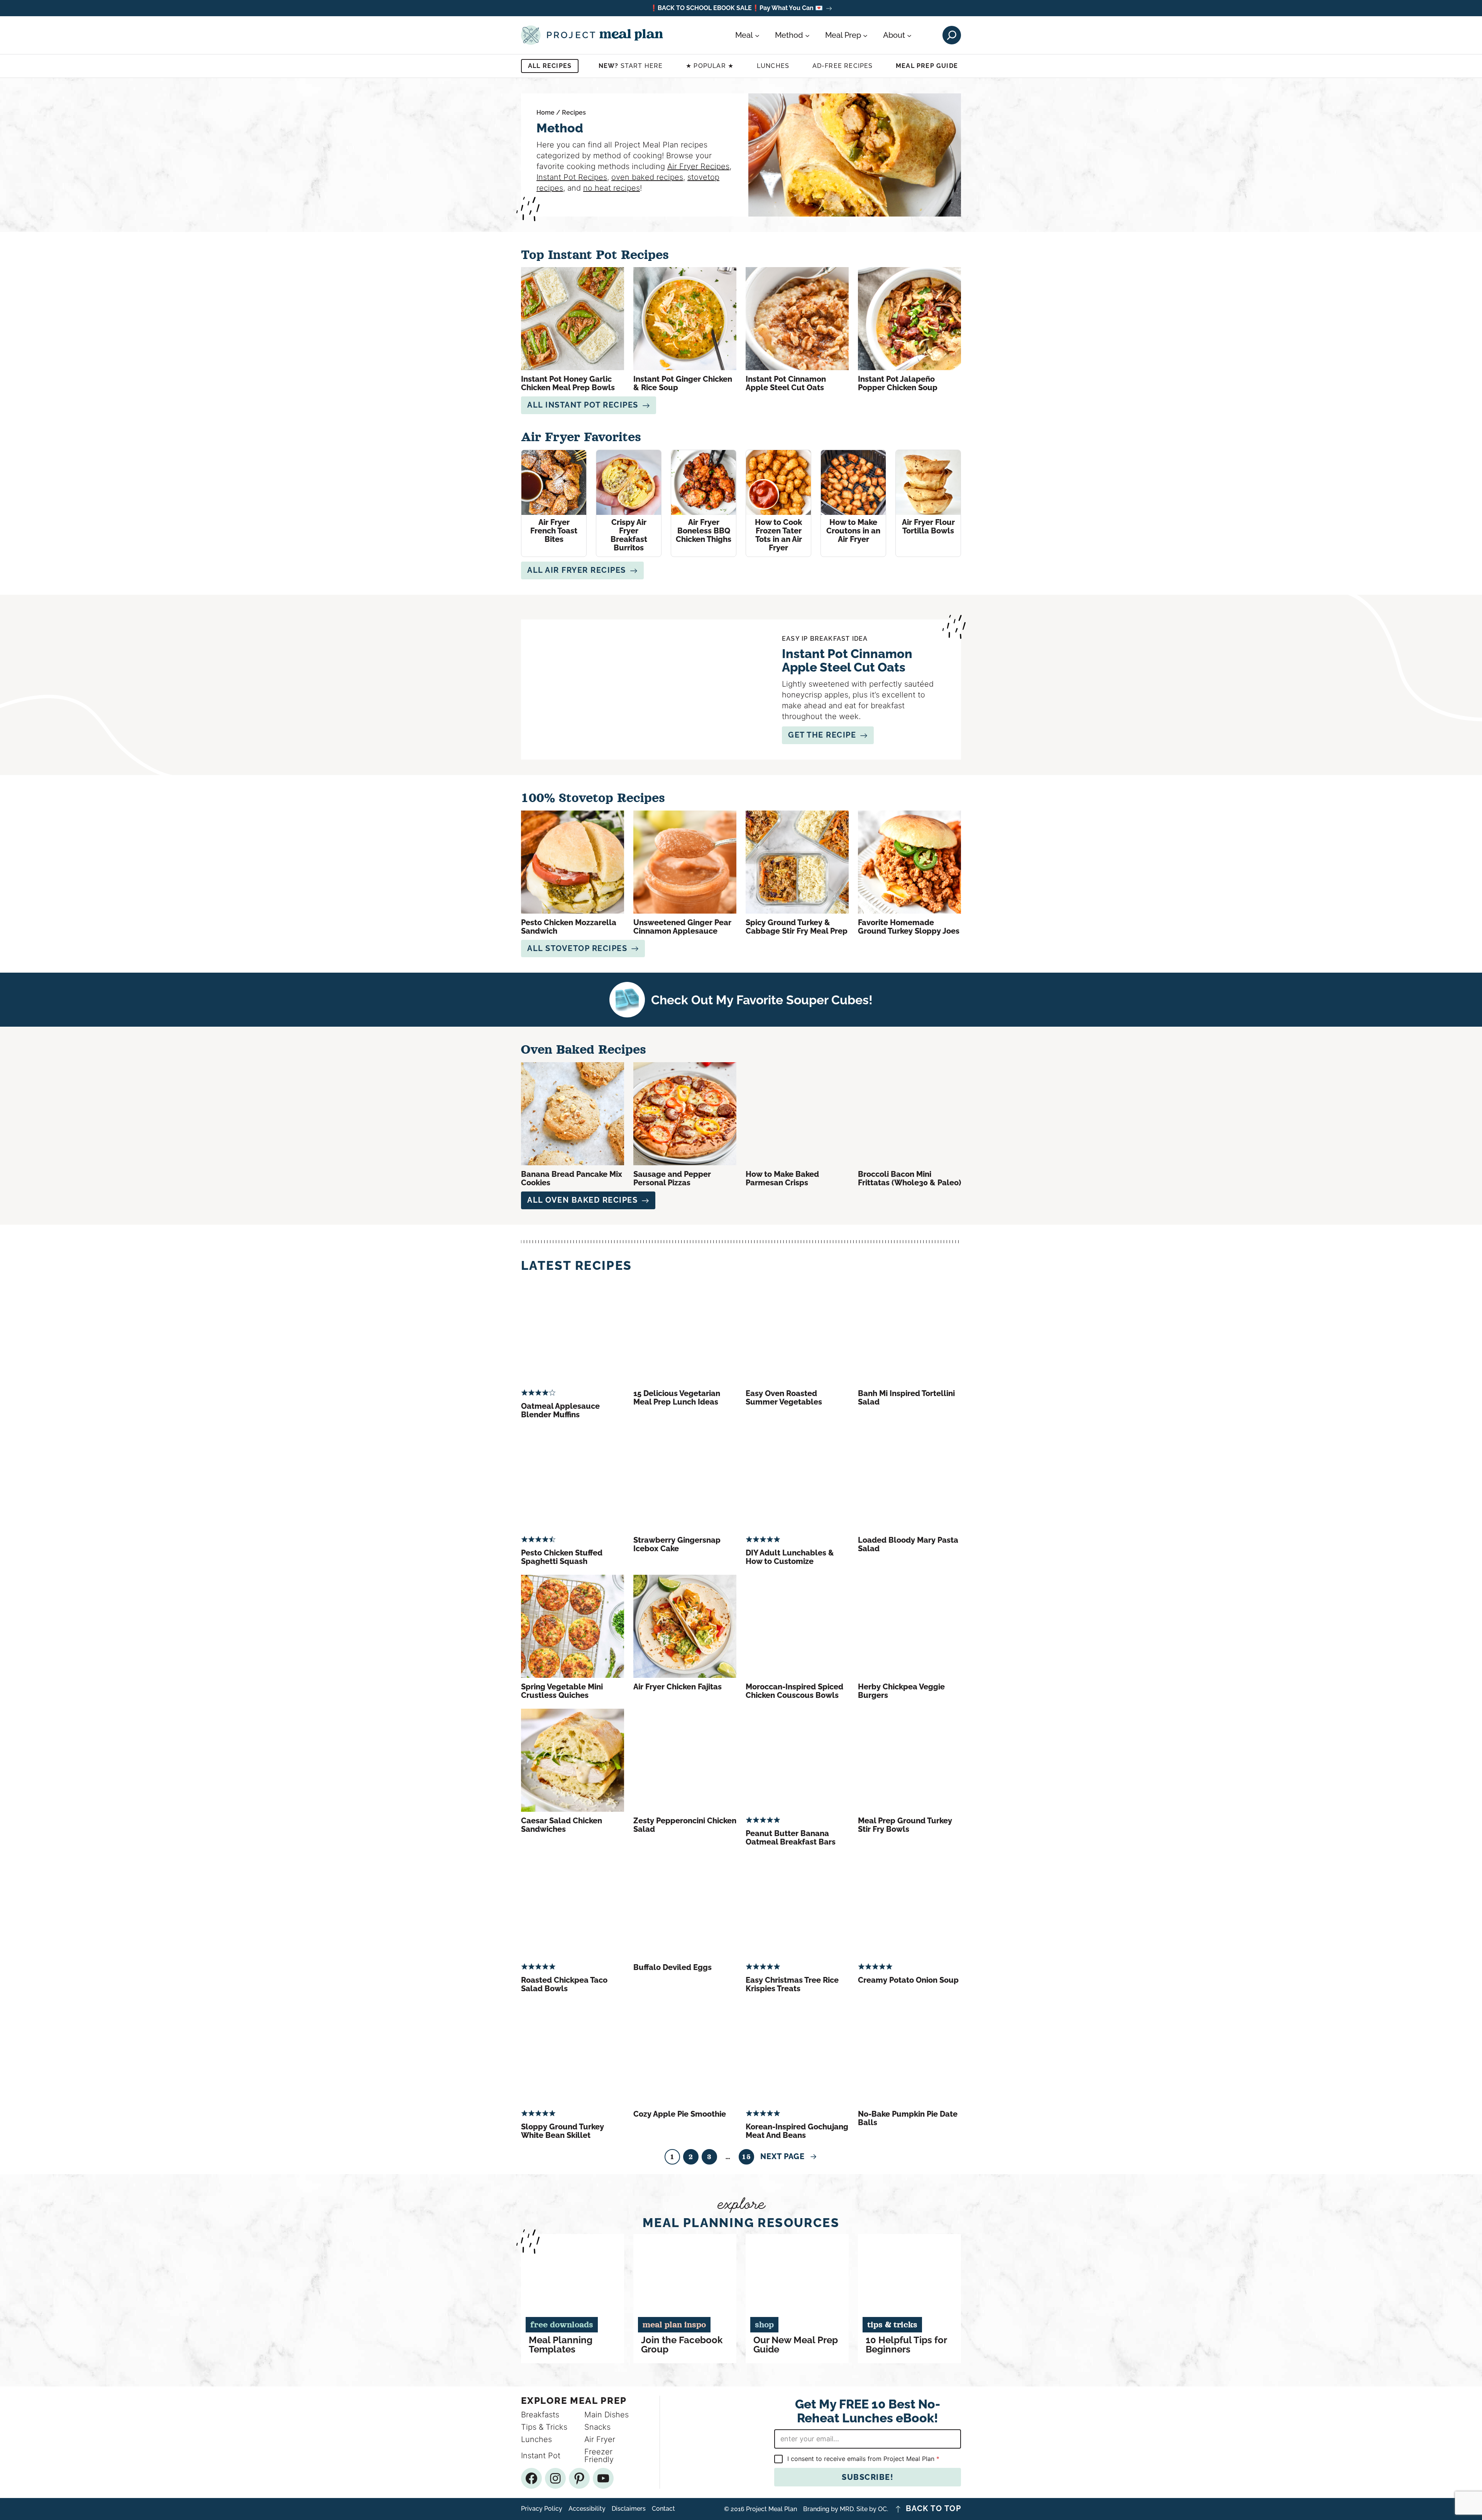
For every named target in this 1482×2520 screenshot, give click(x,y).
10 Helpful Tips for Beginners (906, 2345)
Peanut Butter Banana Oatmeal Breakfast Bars (791, 1838)
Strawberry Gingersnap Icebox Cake (677, 1544)
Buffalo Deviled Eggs (672, 1967)
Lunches (773, 66)
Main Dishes (607, 2415)
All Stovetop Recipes (577, 948)
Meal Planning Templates (561, 2345)
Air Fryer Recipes (698, 166)
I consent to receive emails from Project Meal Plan (863, 2459)
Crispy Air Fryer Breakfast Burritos (629, 535)
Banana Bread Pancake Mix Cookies (572, 1178)
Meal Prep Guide (927, 66)
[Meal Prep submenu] (865, 35)
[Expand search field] (952, 35)
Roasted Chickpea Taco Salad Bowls (564, 1984)
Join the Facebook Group (682, 2345)
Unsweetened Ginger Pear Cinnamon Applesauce (682, 927)
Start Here (631, 66)
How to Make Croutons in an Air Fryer (853, 531)
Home (546, 113)
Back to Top (934, 2509)
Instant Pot (541, 2456)
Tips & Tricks (544, 2427)
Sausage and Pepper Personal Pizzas (672, 1178)
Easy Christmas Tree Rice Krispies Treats (792, 1984)
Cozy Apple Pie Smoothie (680, 2114)
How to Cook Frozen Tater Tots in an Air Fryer (778, 535)
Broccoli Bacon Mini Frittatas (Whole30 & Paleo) (909, 1178)
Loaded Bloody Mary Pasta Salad (908, 1544)
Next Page (789, 2156)
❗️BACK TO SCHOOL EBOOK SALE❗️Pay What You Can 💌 (736, 8)
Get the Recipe (822, 735)
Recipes (574, 113)
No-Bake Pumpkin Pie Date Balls (908, 2118)
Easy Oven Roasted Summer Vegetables (784, 1398)
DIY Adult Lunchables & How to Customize (790, 1557)
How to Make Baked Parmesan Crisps (782, 1178)
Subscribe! (868, 2477)
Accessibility (587, 2509)
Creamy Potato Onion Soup (908, 1980)
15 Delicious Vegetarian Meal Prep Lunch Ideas (677, 1398)
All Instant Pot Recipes (583, 405)
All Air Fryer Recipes (577, 570)
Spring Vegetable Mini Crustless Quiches (562, 1691)
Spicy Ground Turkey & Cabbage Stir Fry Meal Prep (797, 927)
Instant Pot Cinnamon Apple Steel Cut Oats (786, 383)
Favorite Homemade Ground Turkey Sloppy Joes (909, 927)
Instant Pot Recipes (572, 177)
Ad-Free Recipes (843, 66)
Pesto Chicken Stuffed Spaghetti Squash (562, 1557)
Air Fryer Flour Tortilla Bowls (928, 526)
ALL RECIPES (550, 66)
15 (746, 2157)
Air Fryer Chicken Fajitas (678, 1687)
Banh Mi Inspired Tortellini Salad (906, 1398)
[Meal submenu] (757, 35)
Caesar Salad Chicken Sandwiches (562, 1825)
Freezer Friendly (599, 2456)
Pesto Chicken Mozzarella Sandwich (569, 927)
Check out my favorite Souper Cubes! (762, 1000)
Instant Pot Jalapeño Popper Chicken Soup (898, 383)
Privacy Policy (542, 2509)
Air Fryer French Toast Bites (554, 531)
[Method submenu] (807, 35)
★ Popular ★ (710, 66)
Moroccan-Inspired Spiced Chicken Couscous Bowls (794, 1691)
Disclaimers (629, 2509)
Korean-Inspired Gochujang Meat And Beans (797, 2131)
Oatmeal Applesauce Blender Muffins (560, 1410)
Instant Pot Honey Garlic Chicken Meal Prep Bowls (568, 383)
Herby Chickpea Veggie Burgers (901, 1691)
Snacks (597, 2427)
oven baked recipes (647, 177)
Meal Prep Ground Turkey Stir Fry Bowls (905, 1825)
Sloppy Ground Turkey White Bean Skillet (563, 2131)
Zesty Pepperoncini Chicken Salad (685, 1825)
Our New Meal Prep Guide (796, 2345)
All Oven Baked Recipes (582, 1200)
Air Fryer (600, 2439)
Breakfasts (540, 2415)
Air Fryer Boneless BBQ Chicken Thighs (704, 531)
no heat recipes (612, 188)
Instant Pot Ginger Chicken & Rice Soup (683, 383)
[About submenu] (909, 35)
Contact (663, 2509)
